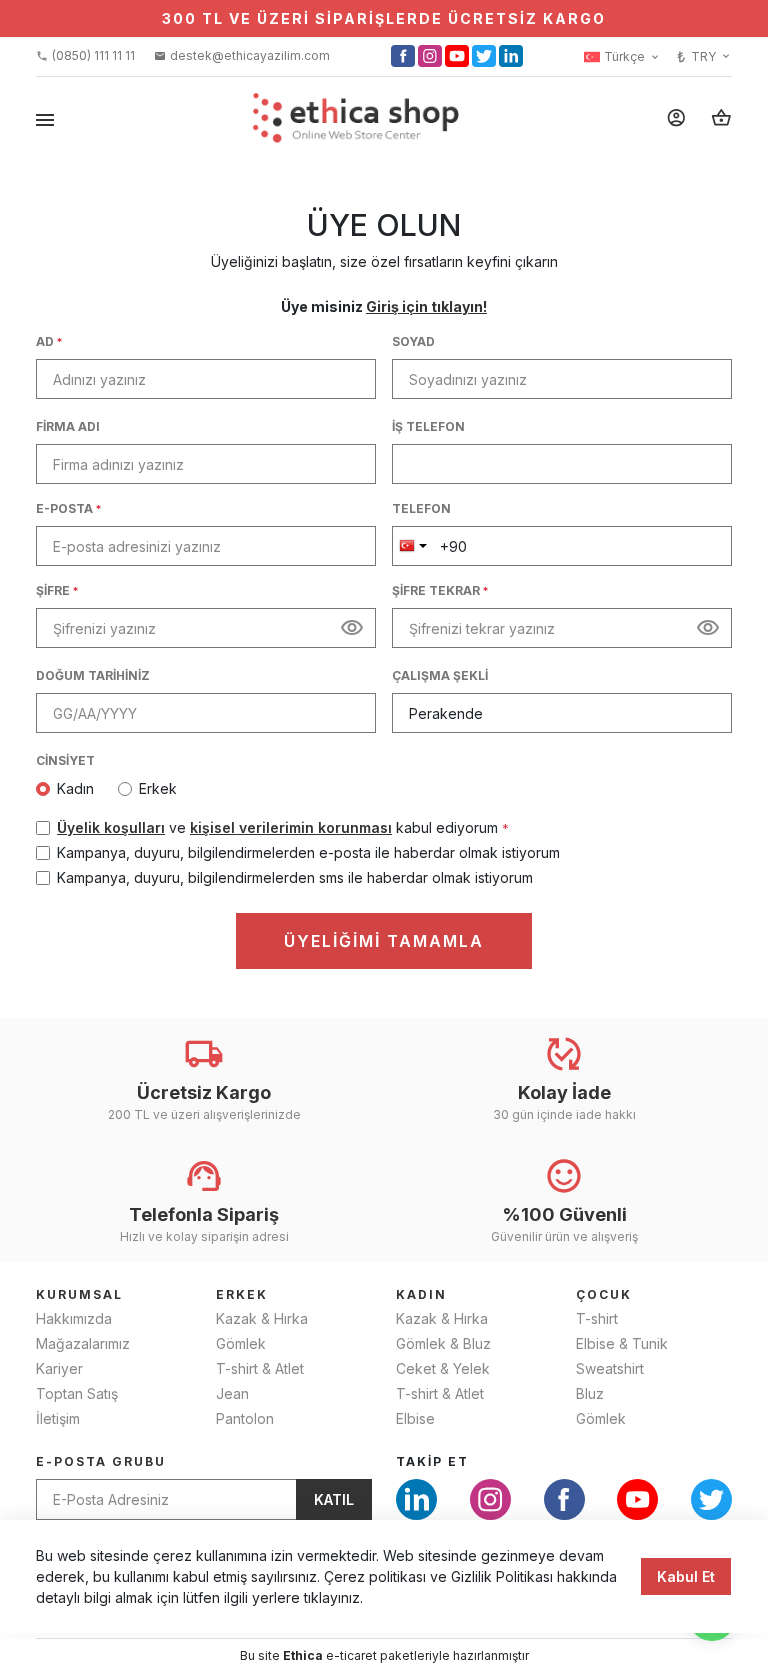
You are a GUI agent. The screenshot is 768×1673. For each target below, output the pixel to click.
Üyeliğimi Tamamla (384, 941)
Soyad (413, 341)
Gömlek (241, 1343)
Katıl (334, 1499)
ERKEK (242, 1294)
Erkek (158, 788)
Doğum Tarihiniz (93, 675)
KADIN (421, 1294)
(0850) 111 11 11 (85, 55)
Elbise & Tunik (622, 1343)
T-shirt (597, 1318)
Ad (49, 341)
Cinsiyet (65, 760)
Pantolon (245, 1418)
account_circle (676, 118)
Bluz (590, 1393)
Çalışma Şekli (440, 675)
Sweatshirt (610, 1368)
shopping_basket (721, 118)
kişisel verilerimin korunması (291, 827)
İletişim (58, 1418)
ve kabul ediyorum (283, 827)
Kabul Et (686, 1576)
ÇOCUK (604, 1294)
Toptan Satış (77, 1393)
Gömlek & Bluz (443, 1343)
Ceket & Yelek (443, 1368)
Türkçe (632, 56)
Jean (232, 1393)
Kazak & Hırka (262, 1318)
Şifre (57, 590)
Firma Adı (68, 426)
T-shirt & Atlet (260, 1368)
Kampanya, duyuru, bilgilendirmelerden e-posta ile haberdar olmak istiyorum (308, 852)
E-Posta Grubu (101, 1461)
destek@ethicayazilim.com (242, 55)
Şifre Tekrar (440, 590)
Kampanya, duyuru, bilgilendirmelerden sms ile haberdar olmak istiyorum (295, 877)
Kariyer (59, 1368)
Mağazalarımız (83, 1343)
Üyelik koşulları (111, 827)
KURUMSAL (79, 1294)
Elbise (415, 1418)
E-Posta (68, 508)
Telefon (421, 508)
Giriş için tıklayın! (426, 306)
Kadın (75, 788)
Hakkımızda (74, 1318)
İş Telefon (428, 426)
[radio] (75, 788)
